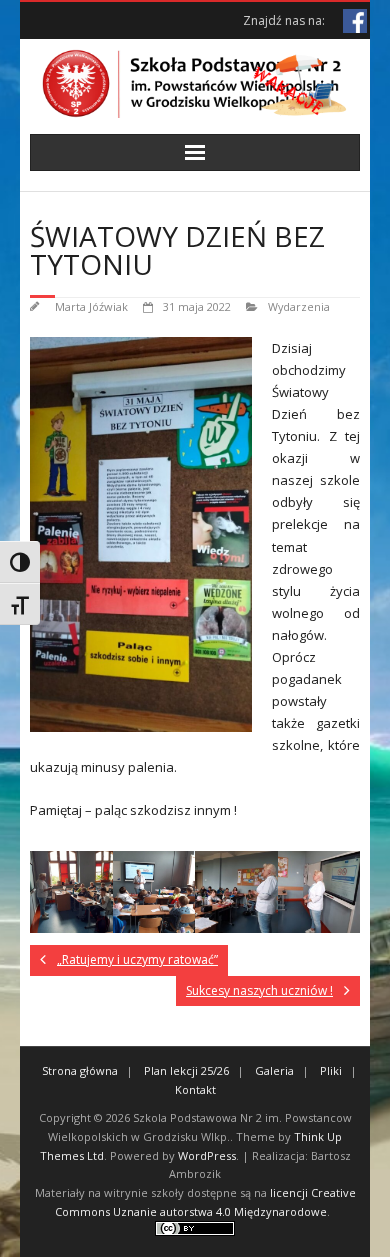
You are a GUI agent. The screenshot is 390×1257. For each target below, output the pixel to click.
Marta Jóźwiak (91, 306)
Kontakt (195, 1089)
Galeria (274, 1070)
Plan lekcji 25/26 (186, 1070)
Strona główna (80, 1070)
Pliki (331, 1070)
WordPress (207, 1155)
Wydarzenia (299, 306)
